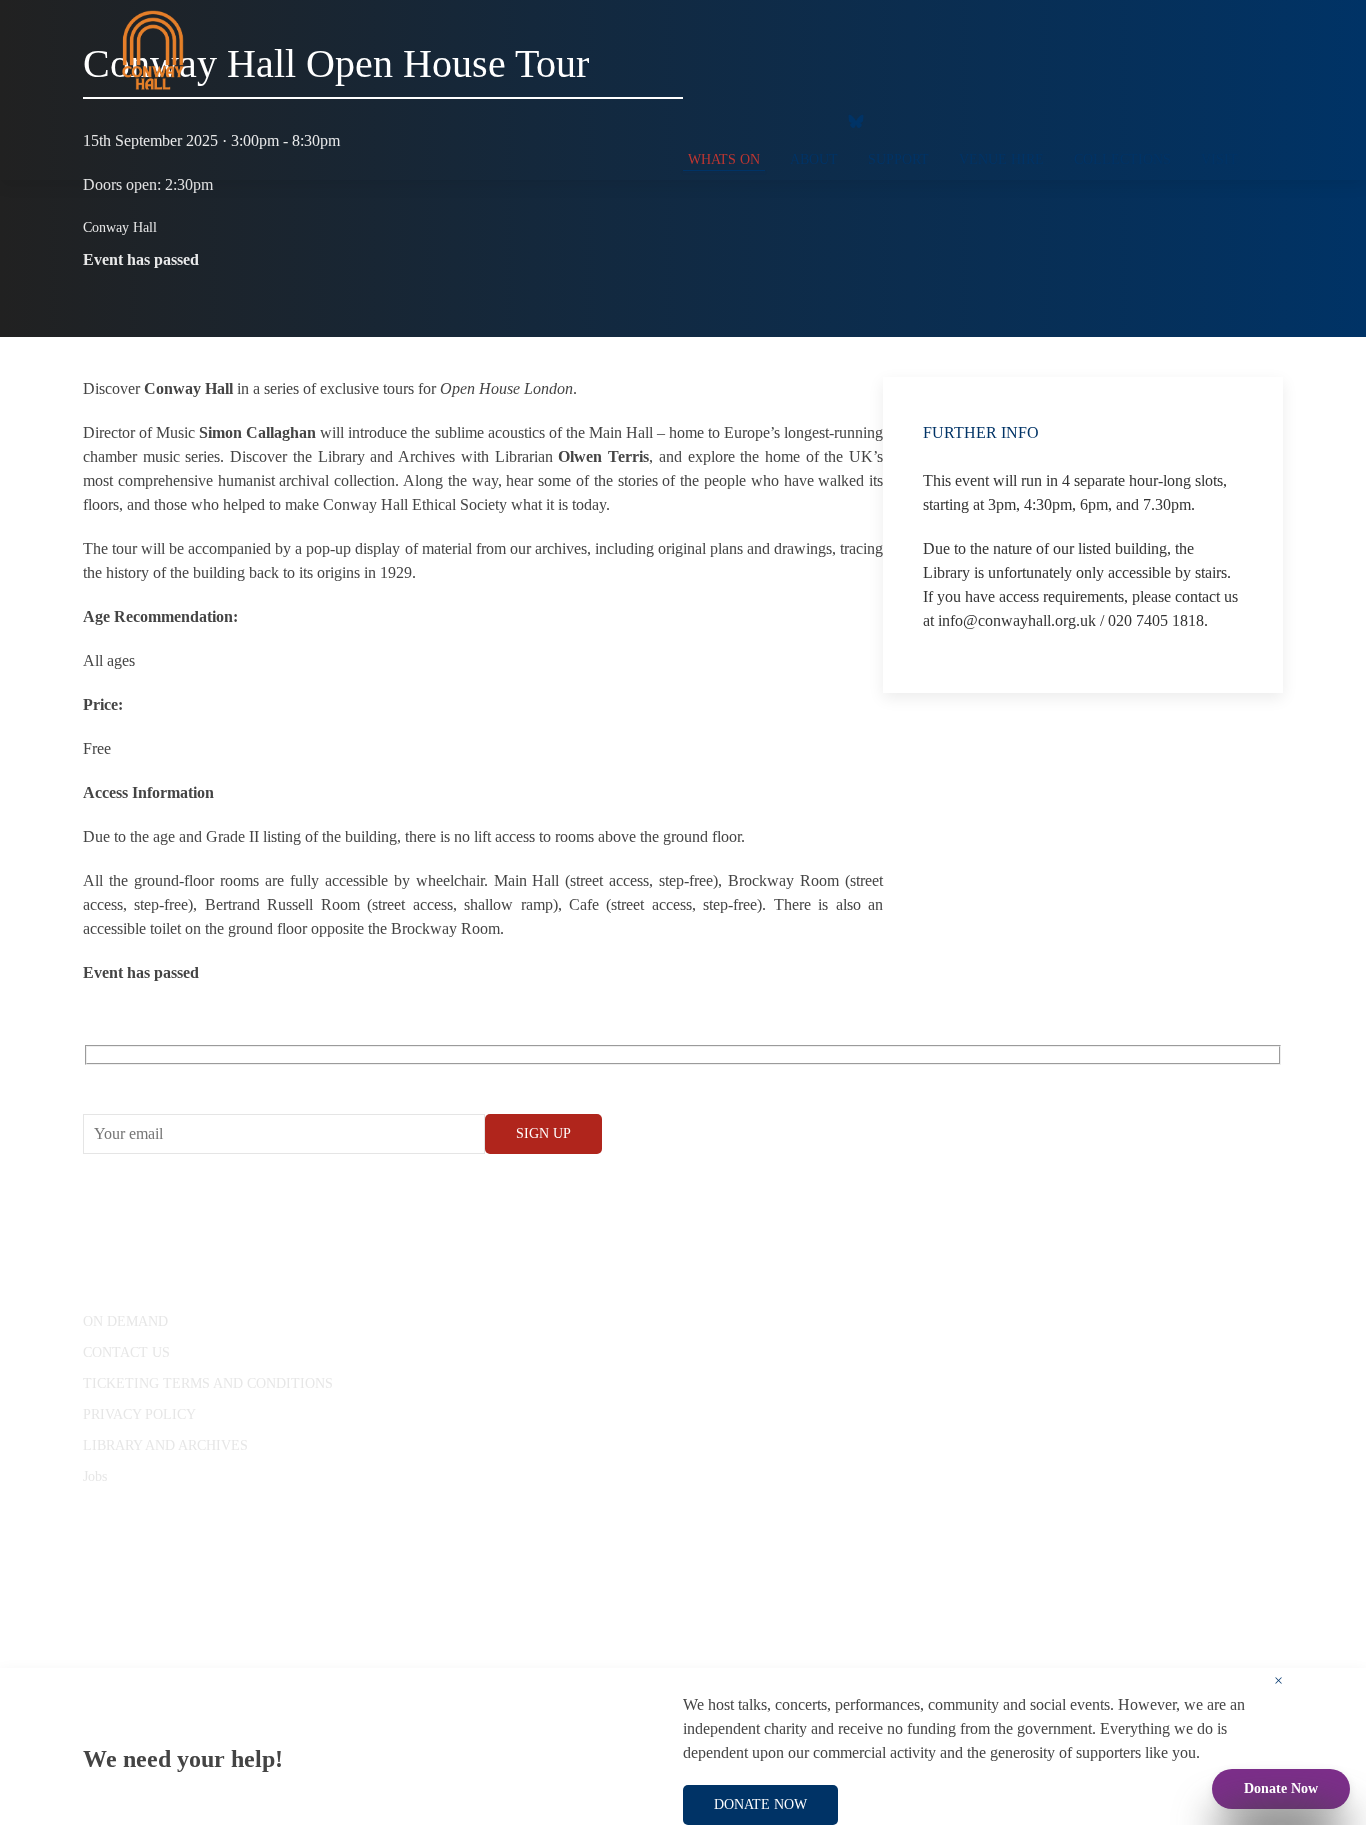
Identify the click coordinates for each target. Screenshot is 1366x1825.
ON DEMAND (125, 1321)
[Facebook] (688, 120)
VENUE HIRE (1001, 159)
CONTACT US (126, 1352)
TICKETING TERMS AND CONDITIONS (208, 1383)
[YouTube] (728, 120)
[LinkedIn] (808, 120)
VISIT (1219, 159)
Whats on (724, 159)
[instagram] (768, 120)
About (814, 159)
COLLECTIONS (1122, 159)
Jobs (95, 1476)
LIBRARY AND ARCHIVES (165, 1445)
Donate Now (1281, 1788)
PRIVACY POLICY (139, 1414)
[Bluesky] (856, 120)
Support (898, 159)
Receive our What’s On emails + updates (237, 1077)
